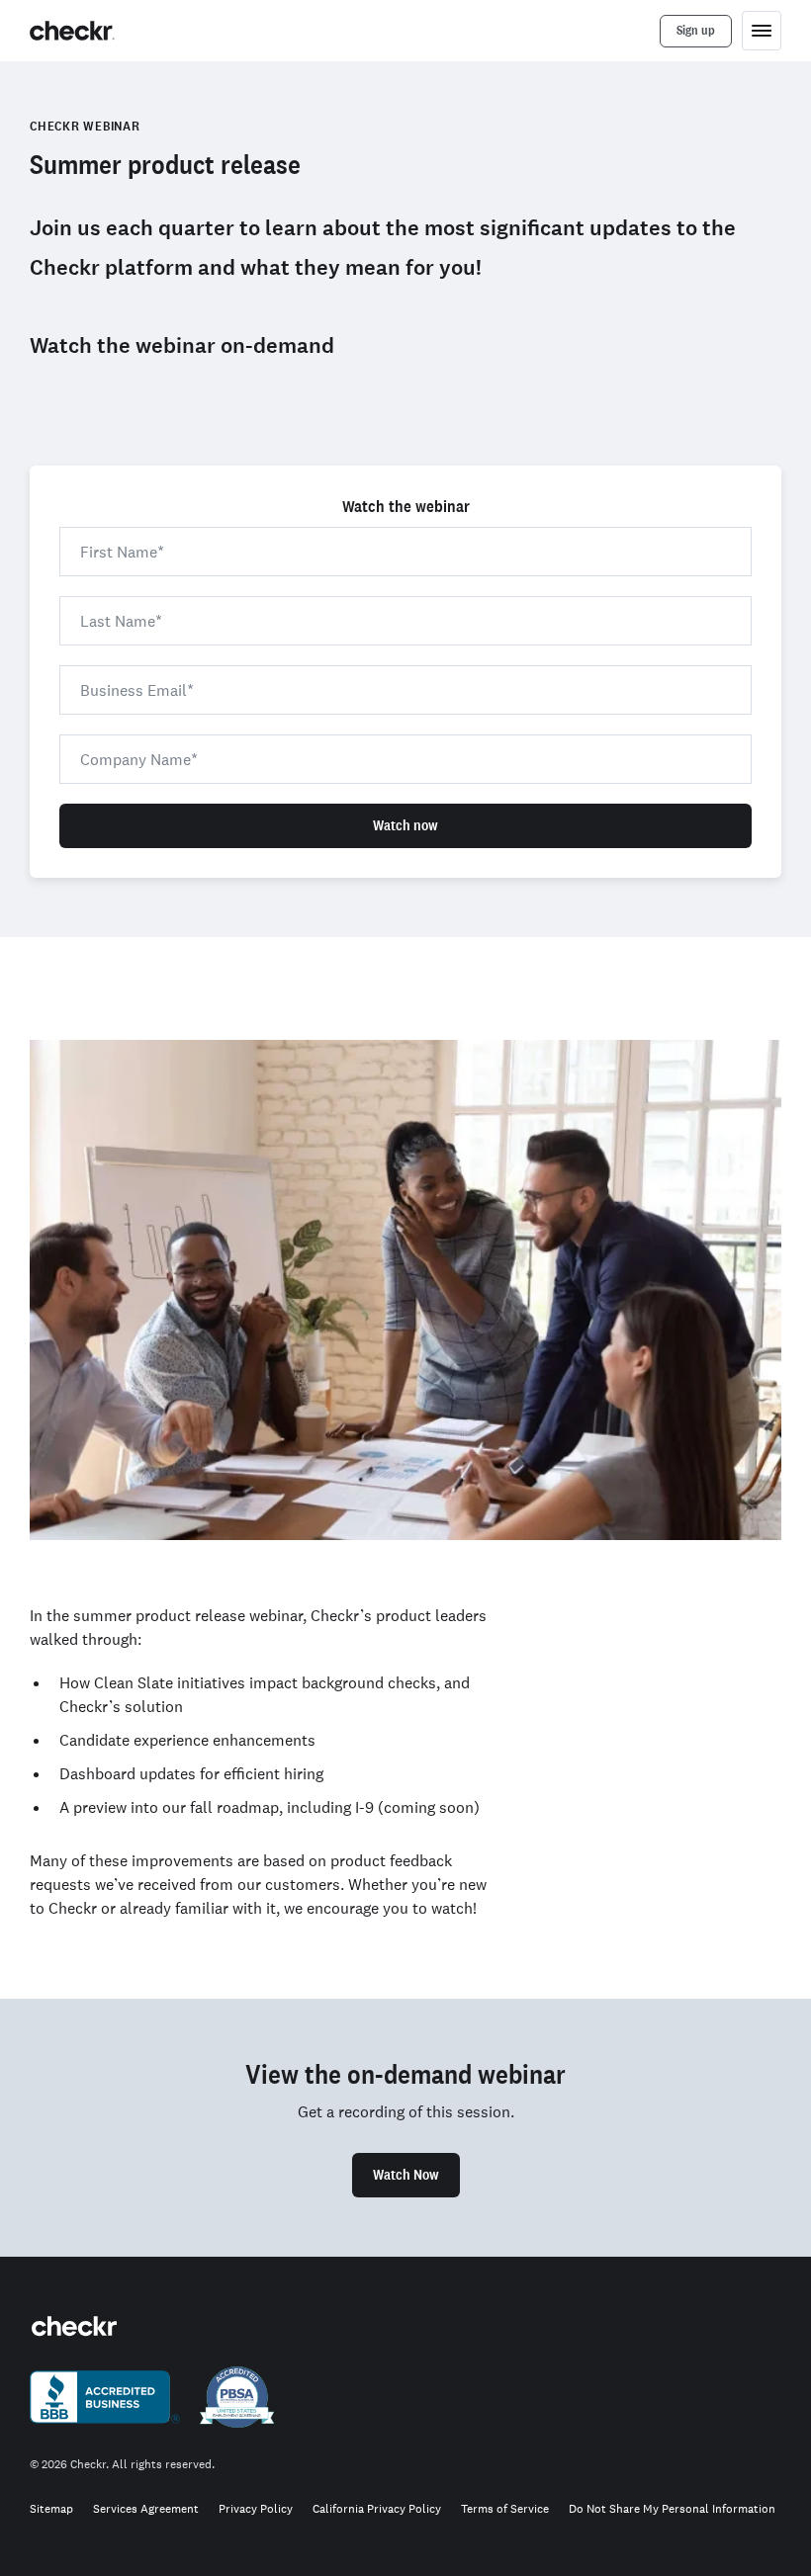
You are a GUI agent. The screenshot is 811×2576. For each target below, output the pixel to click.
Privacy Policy (256, 2509)
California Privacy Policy (377, 2509)
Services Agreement (146, 2509)
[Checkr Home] (72, 31)
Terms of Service (505, 2509)
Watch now (405, 825)
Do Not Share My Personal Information (672, 2509)
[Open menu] (762, 31)
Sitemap (51, 2509)
